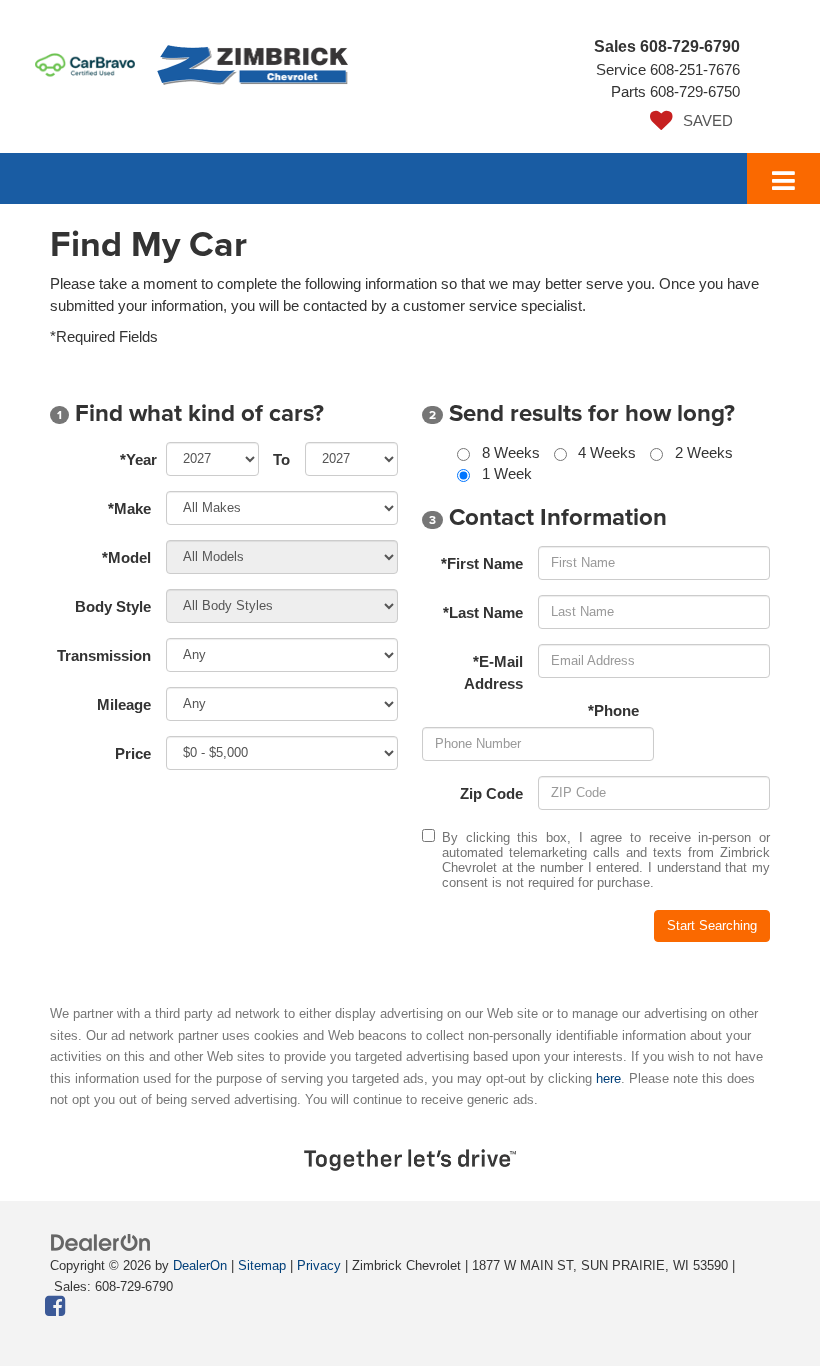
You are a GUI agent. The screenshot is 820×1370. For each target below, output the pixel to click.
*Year (138, 459)
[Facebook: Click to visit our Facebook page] (55, 1307)
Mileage (124, 704)
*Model (126, 557)
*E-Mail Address (493, 672)
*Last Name (483, 612)
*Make (129, 508)
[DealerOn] (101, 1241)
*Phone (613, 710)
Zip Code (491, 793)
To (281, 459)
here (608, 1078)
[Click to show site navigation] (783, 178)
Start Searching (712, 925)
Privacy (319, 1265)
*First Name (482, 563)
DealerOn (200, 1265)
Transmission (104, 655)
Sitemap (262, 1265)
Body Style (113, 606)
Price (133, 753)
